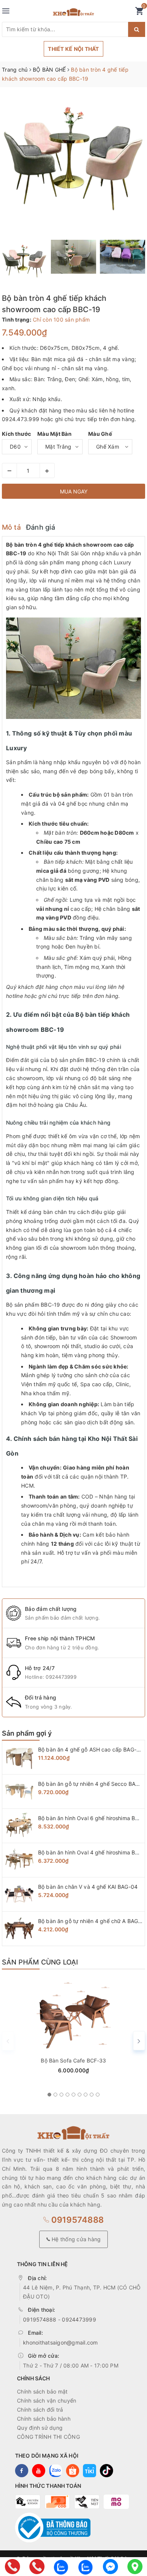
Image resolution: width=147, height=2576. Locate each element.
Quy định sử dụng (40, 2428)
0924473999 (61, 1677)
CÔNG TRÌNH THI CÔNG (48, 2437)
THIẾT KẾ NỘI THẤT (73, 49)
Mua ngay (74, 491)
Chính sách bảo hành (44, 2419)
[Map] (135, 2567)
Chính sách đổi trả (40, 2410)
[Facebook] (110, 2567)
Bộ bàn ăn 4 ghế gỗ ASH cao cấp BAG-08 (91, 1749)
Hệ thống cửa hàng (76, 2239)
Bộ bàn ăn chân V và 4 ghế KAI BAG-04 (88, 1887)
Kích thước (17, 434)
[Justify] (137, 29)
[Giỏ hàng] (139, 13)
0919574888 (76, 2220)
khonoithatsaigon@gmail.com (60, 2342)
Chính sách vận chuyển (47, 2401)
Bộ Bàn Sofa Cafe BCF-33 (73, 2060)
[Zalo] (61, 2567)
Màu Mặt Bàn (54, 434)
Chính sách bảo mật (42, 2391)
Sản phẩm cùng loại (40, 1962)
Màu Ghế (100, 434)
